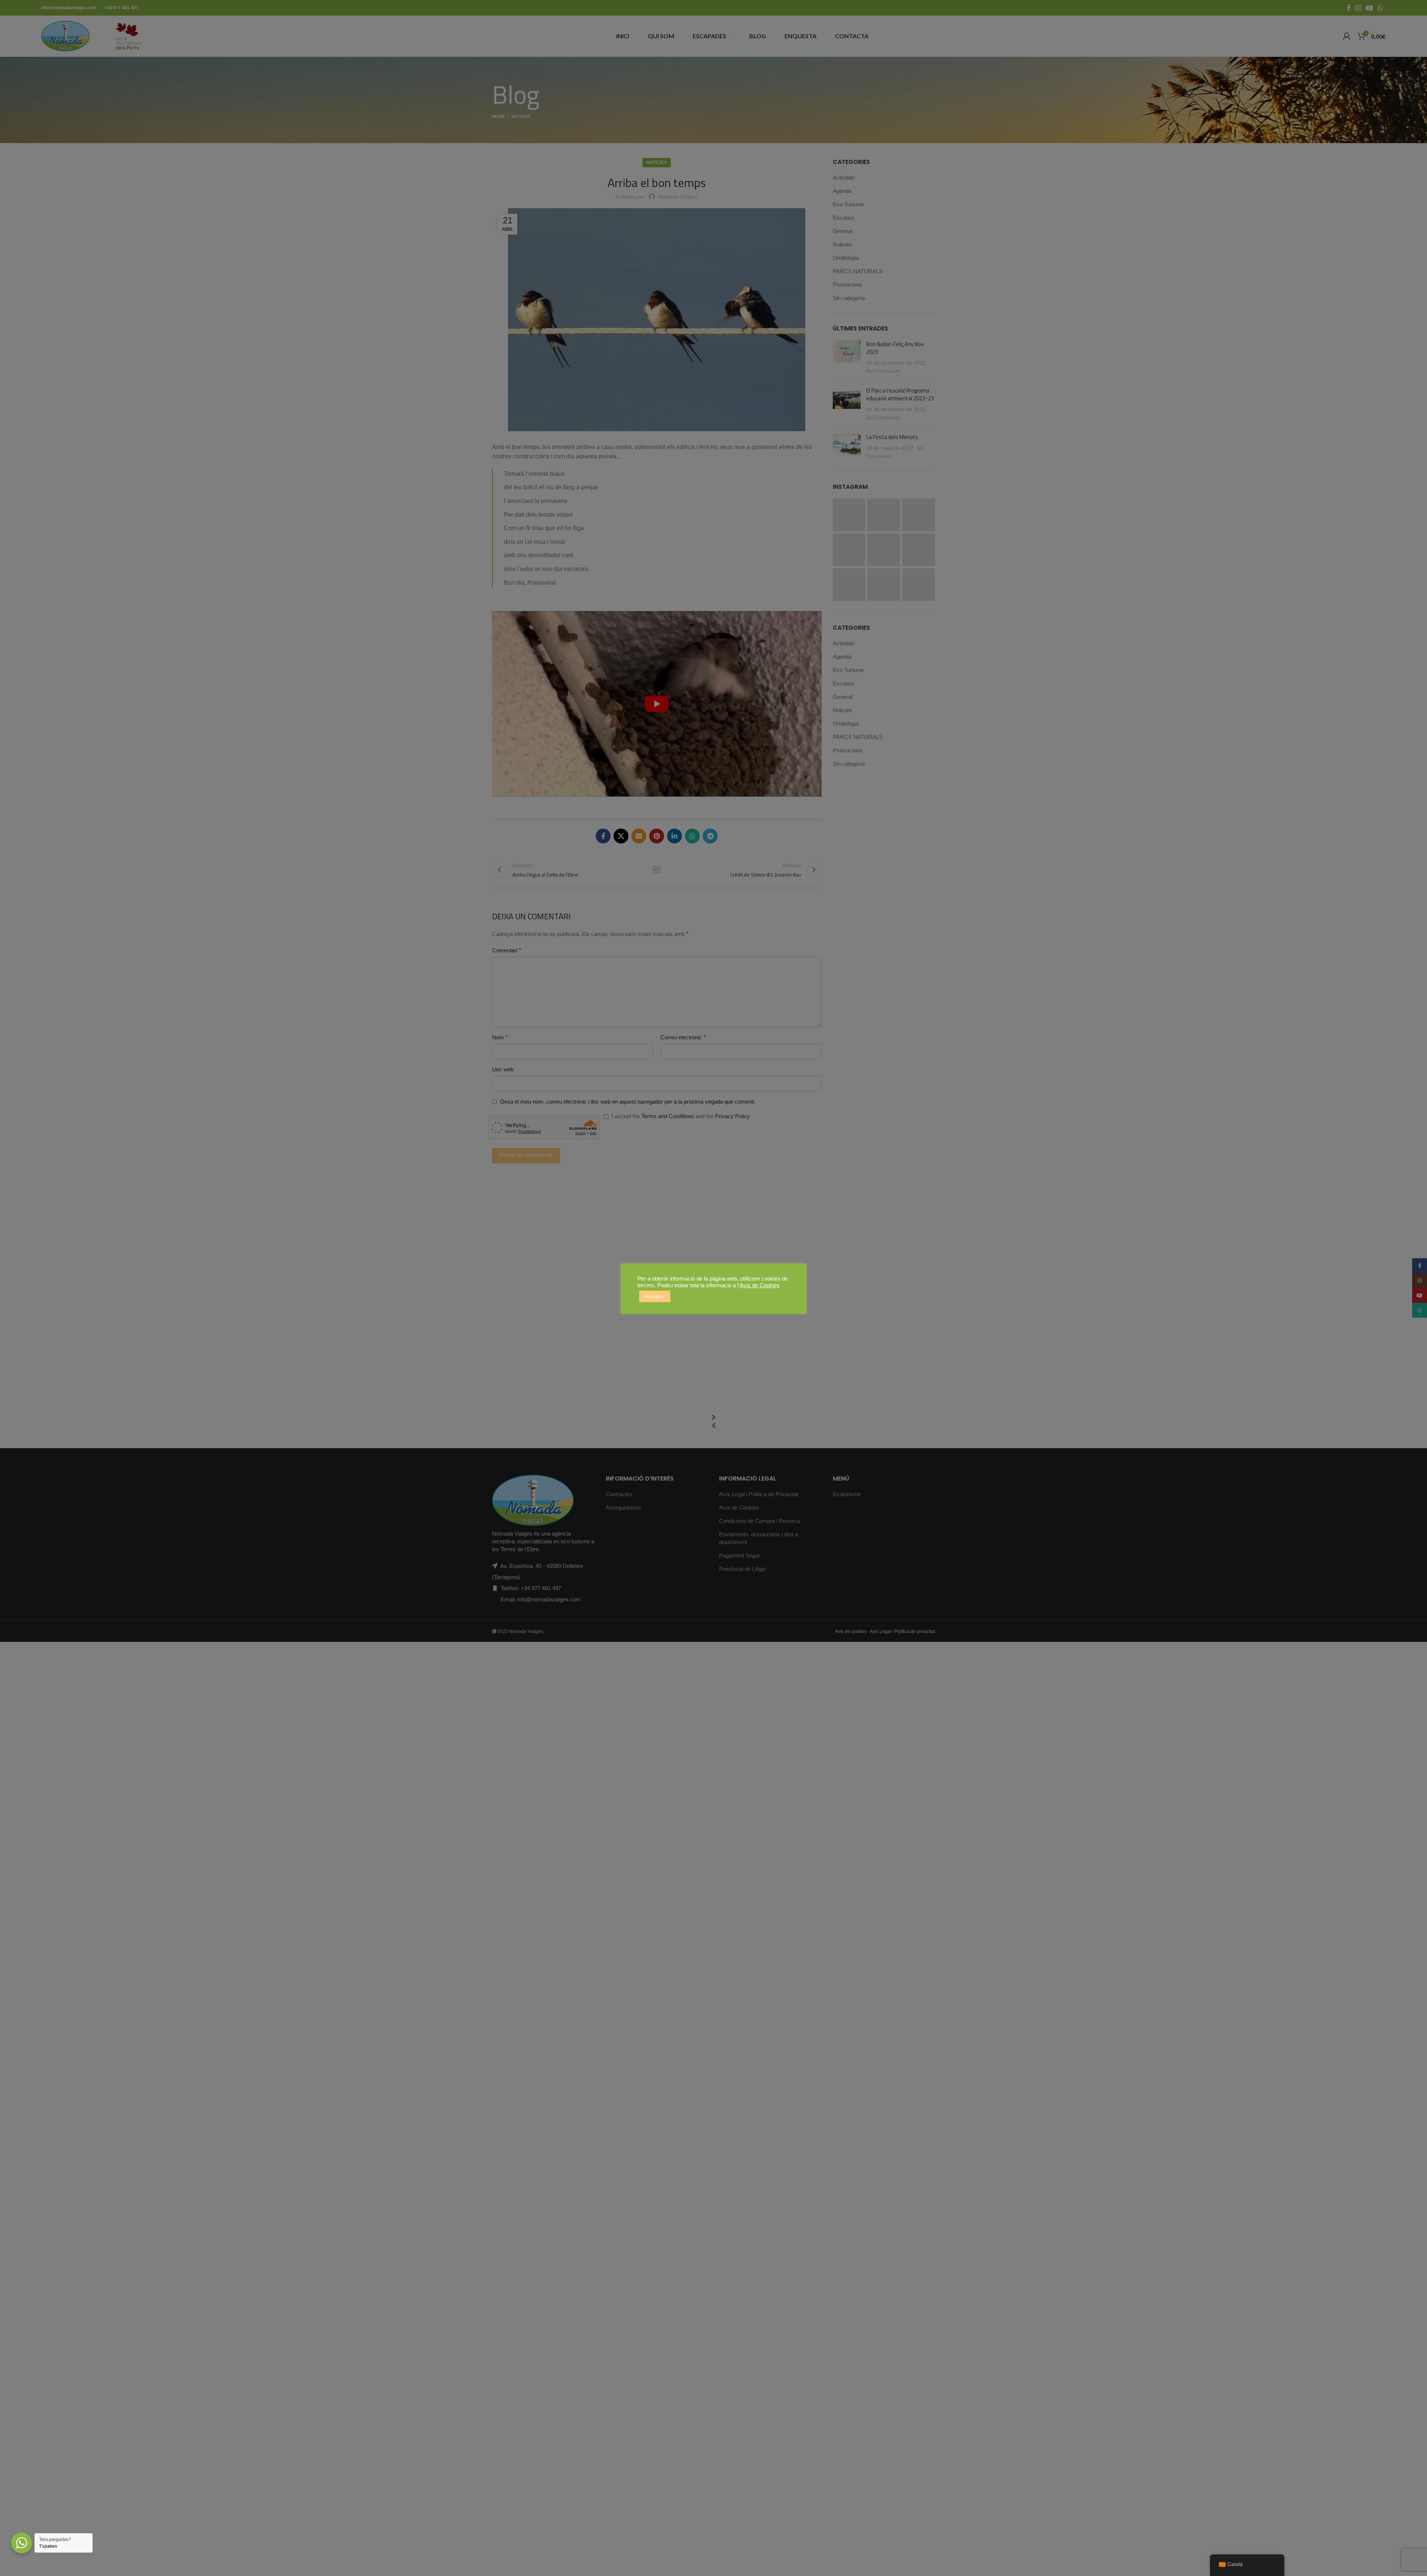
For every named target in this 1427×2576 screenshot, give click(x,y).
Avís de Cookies (760, 1285)
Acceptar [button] (655, 1296)
